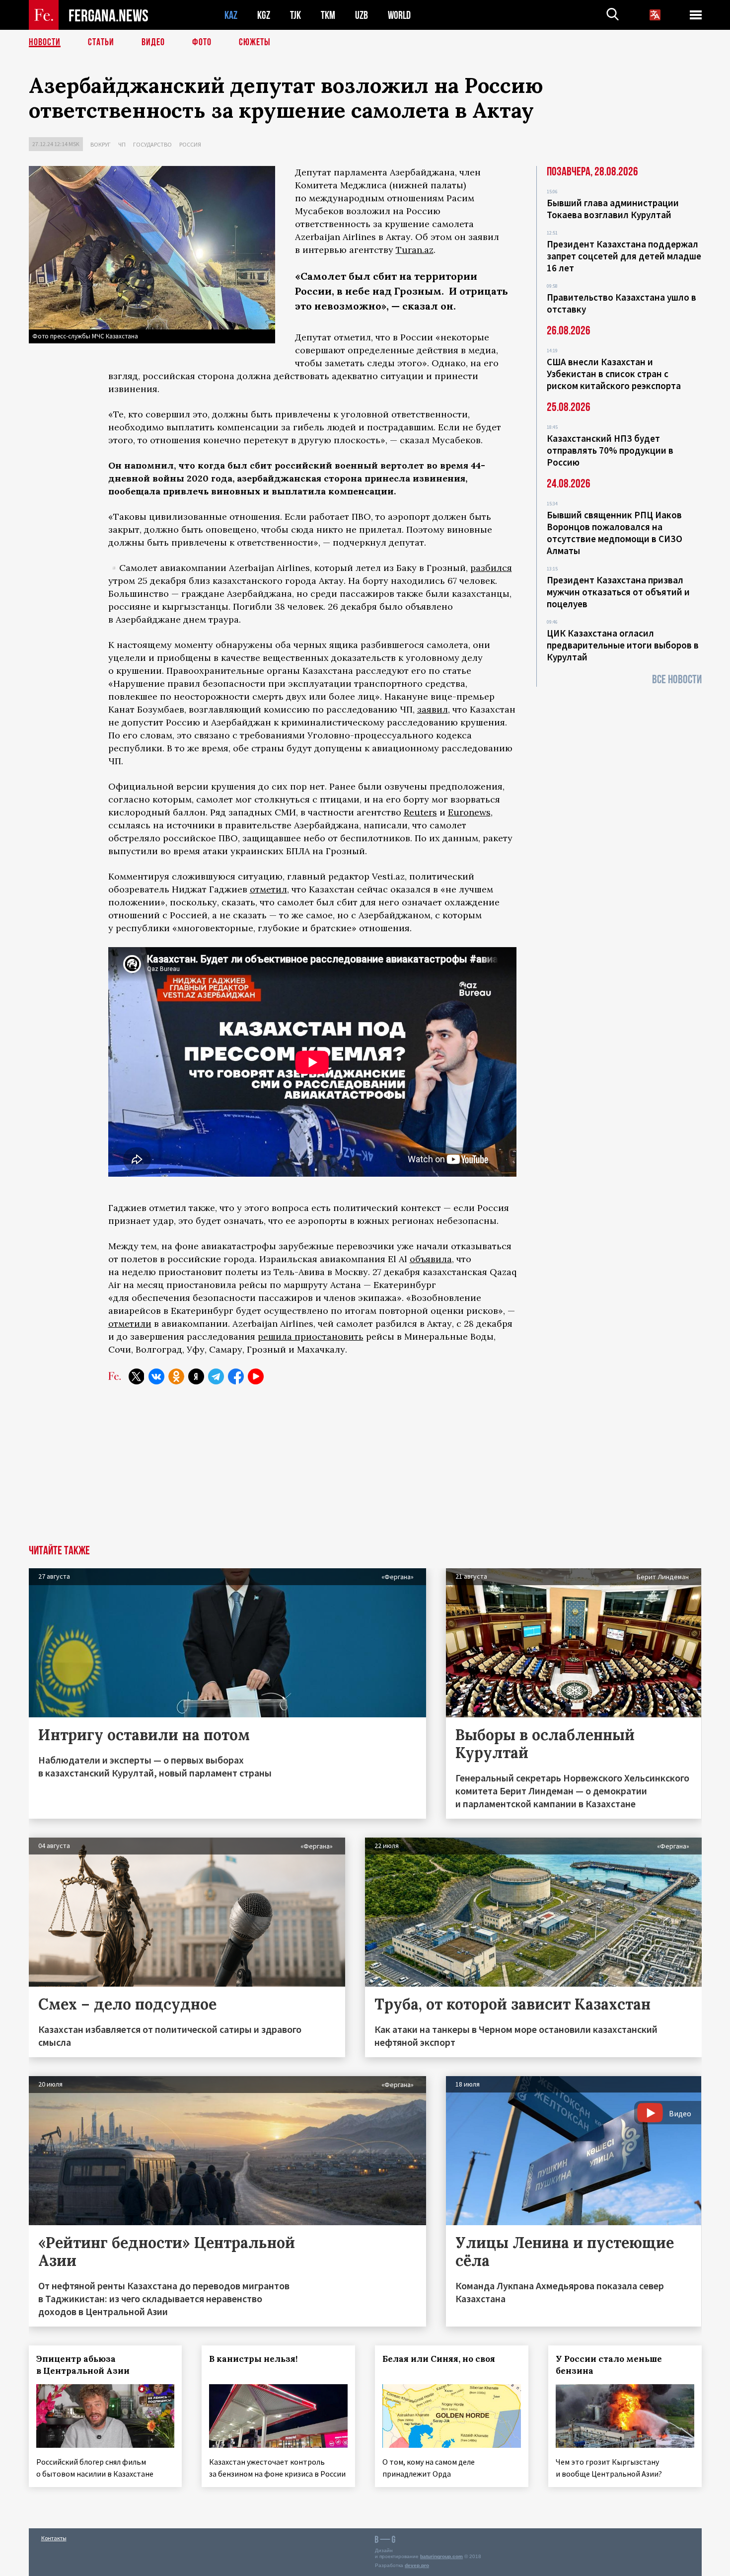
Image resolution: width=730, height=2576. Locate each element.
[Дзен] (196, 1376)
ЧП (122, 144)
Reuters (420, 812)
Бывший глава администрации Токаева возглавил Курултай (613, 209)
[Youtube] (256, 1376)
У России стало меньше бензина (609, 2365)
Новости (45, 42)
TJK (295, 15)
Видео (153, 42)
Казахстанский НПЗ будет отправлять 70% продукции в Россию (610, 450)
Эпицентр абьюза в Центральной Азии (83, 2365)
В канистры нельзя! (253, 2359)
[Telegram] (216, 1376)
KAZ (231, 15)
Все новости (677, 680)
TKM (328, 15)
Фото (202, 42)
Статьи (101, 42)
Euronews (469, 812)
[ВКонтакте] (156, 1376)
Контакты (54, 2538)
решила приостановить (311, 1336)
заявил (433, 709)
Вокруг (101, 144)
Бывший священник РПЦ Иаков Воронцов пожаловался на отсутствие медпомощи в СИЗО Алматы (615, 533)
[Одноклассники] (176, 1376)
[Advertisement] (365, 1470)
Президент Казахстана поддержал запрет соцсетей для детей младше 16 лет (624, 256)
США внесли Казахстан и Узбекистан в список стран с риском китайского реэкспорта (614, 374)
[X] (137, 1376)
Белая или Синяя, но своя (439, 2359)
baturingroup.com (441, 2556)
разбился (491, 568)
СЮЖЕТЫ (255, 42)
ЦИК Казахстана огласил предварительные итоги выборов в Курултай (623, 645)
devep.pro (417, 2565)
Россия (190, 144)
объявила (431, 1259)
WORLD (399, 15)
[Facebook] (236, 1376)
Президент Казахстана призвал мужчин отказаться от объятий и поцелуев (618, 592)
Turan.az (415, 250)
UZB (362, 15)
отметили (130, 1324)
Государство (152, 144)
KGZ (264, 15)
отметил (268, 889)
